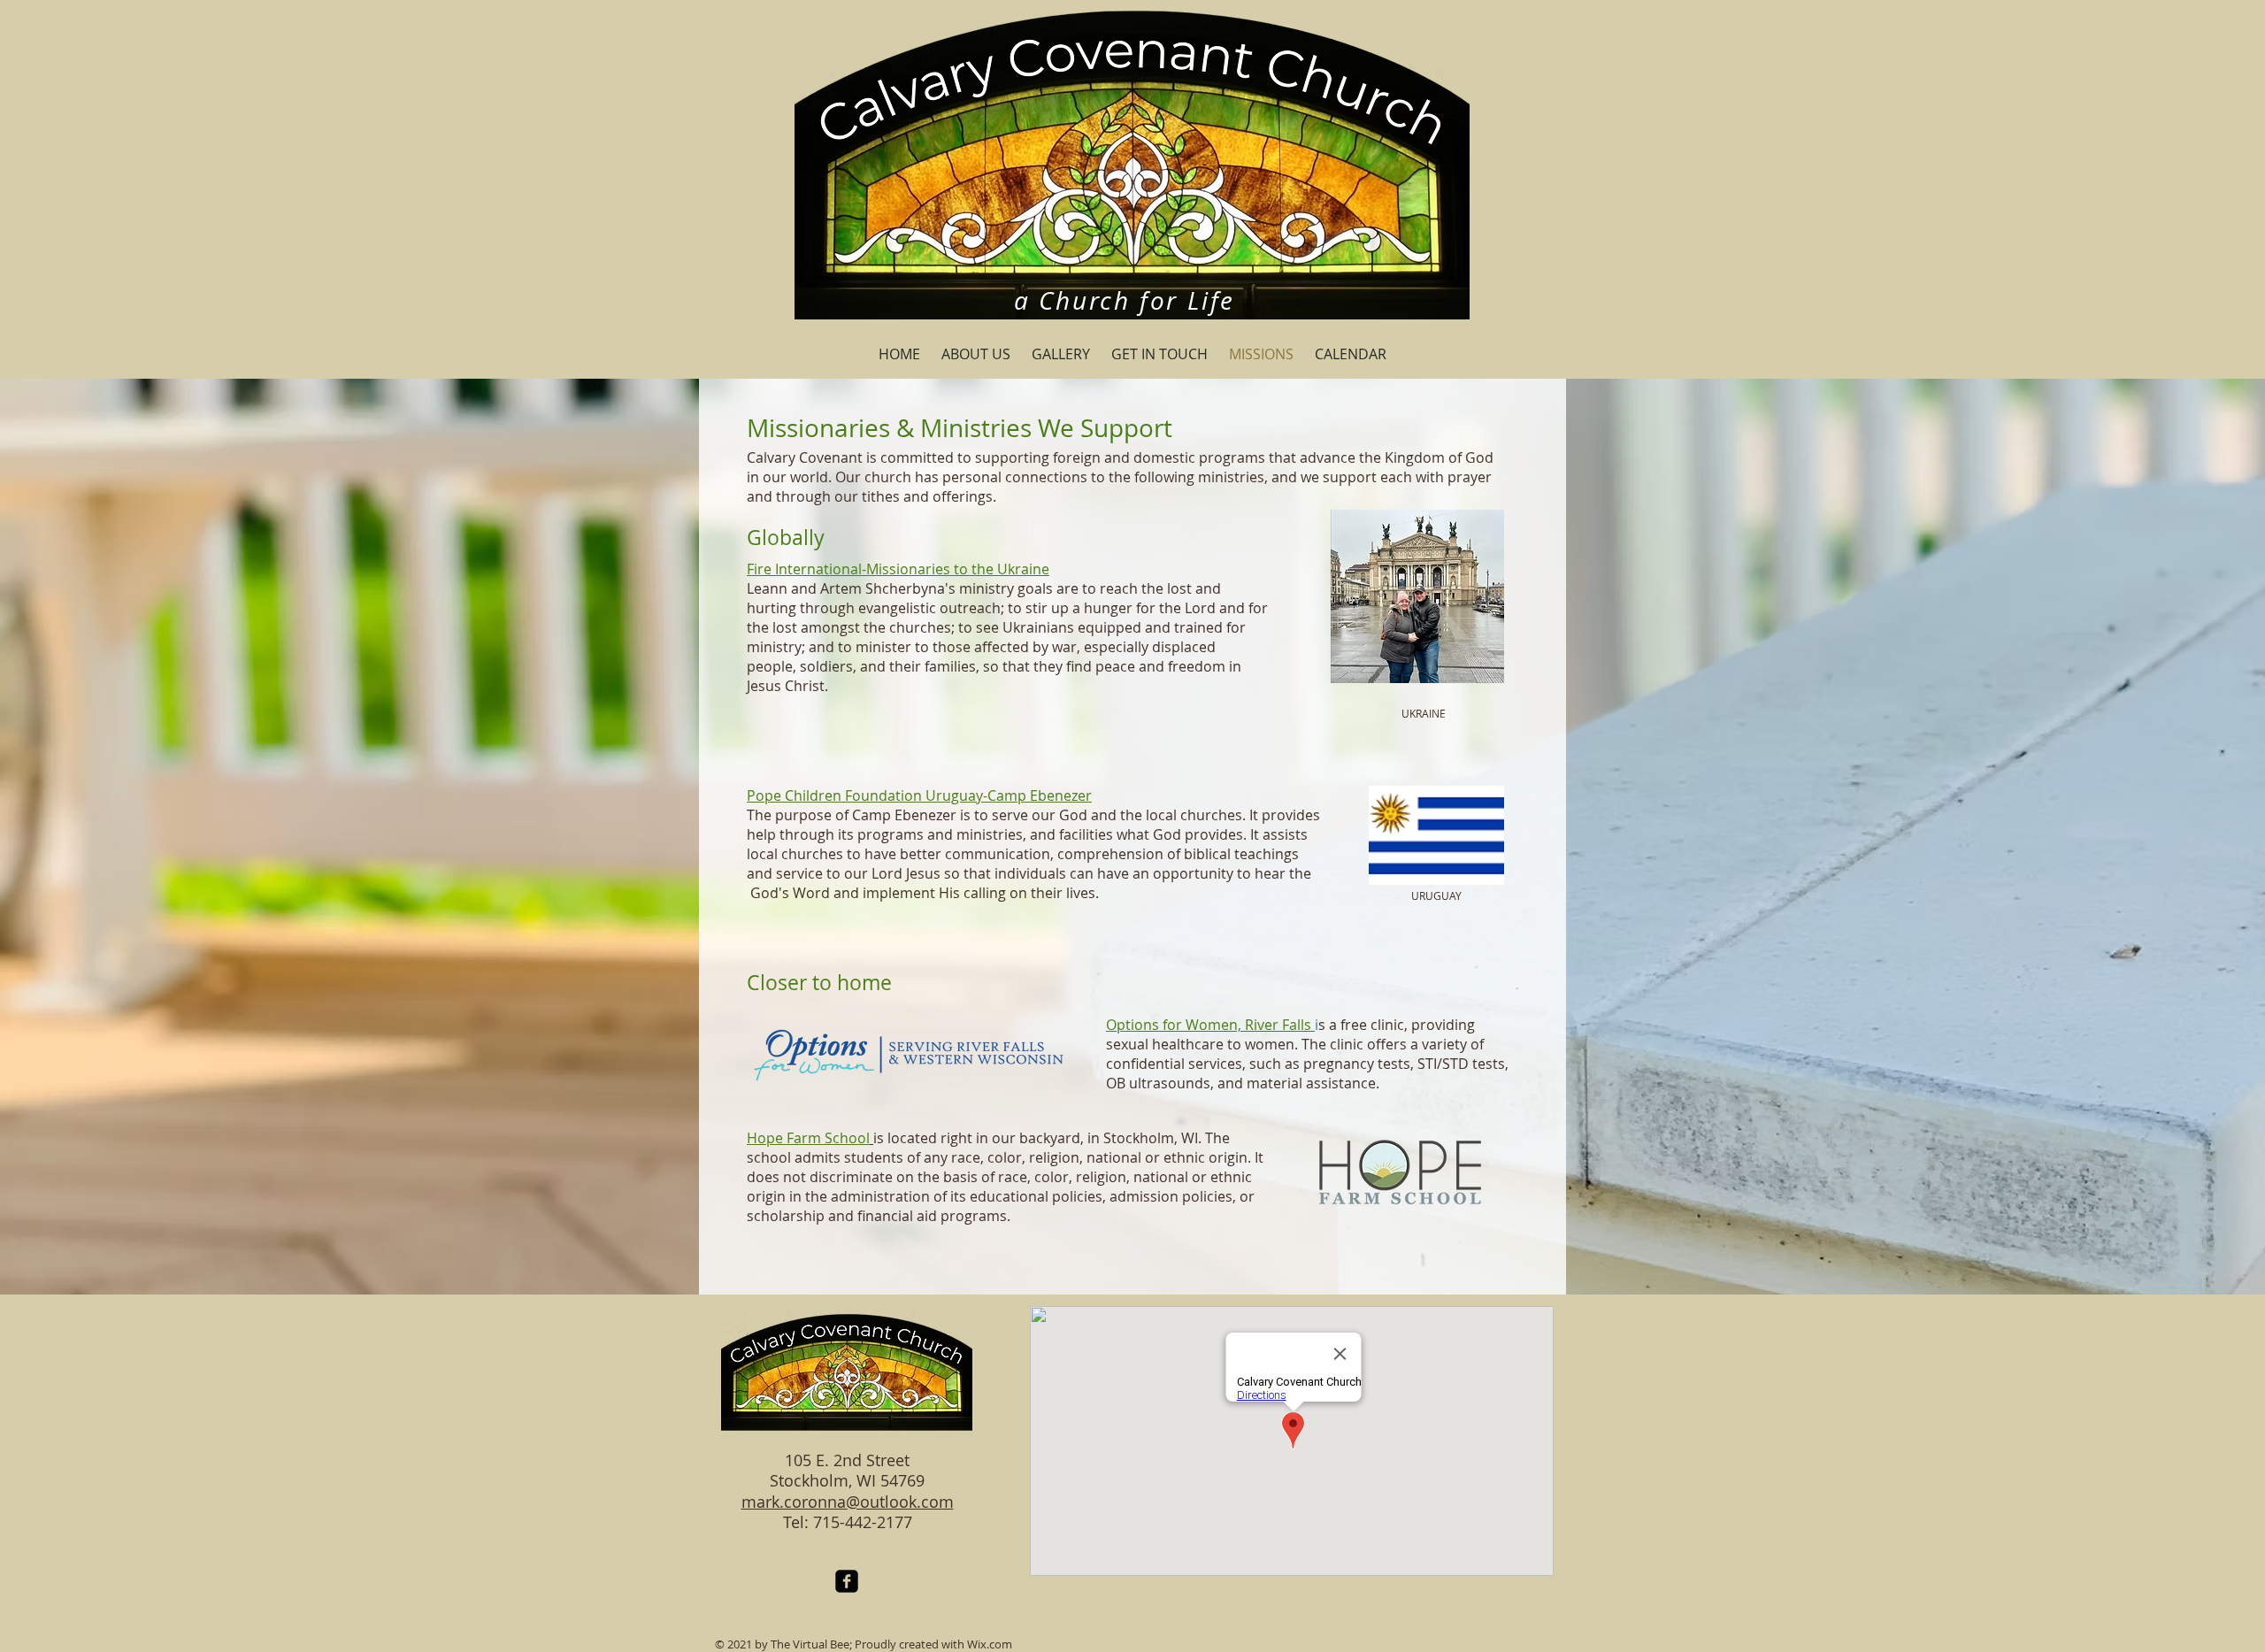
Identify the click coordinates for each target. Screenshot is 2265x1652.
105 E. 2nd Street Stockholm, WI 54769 (847, 1470)
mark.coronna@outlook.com (848, 1502)
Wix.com (990, 1644)
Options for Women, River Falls (1209, 1025)
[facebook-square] (847, 1581)
